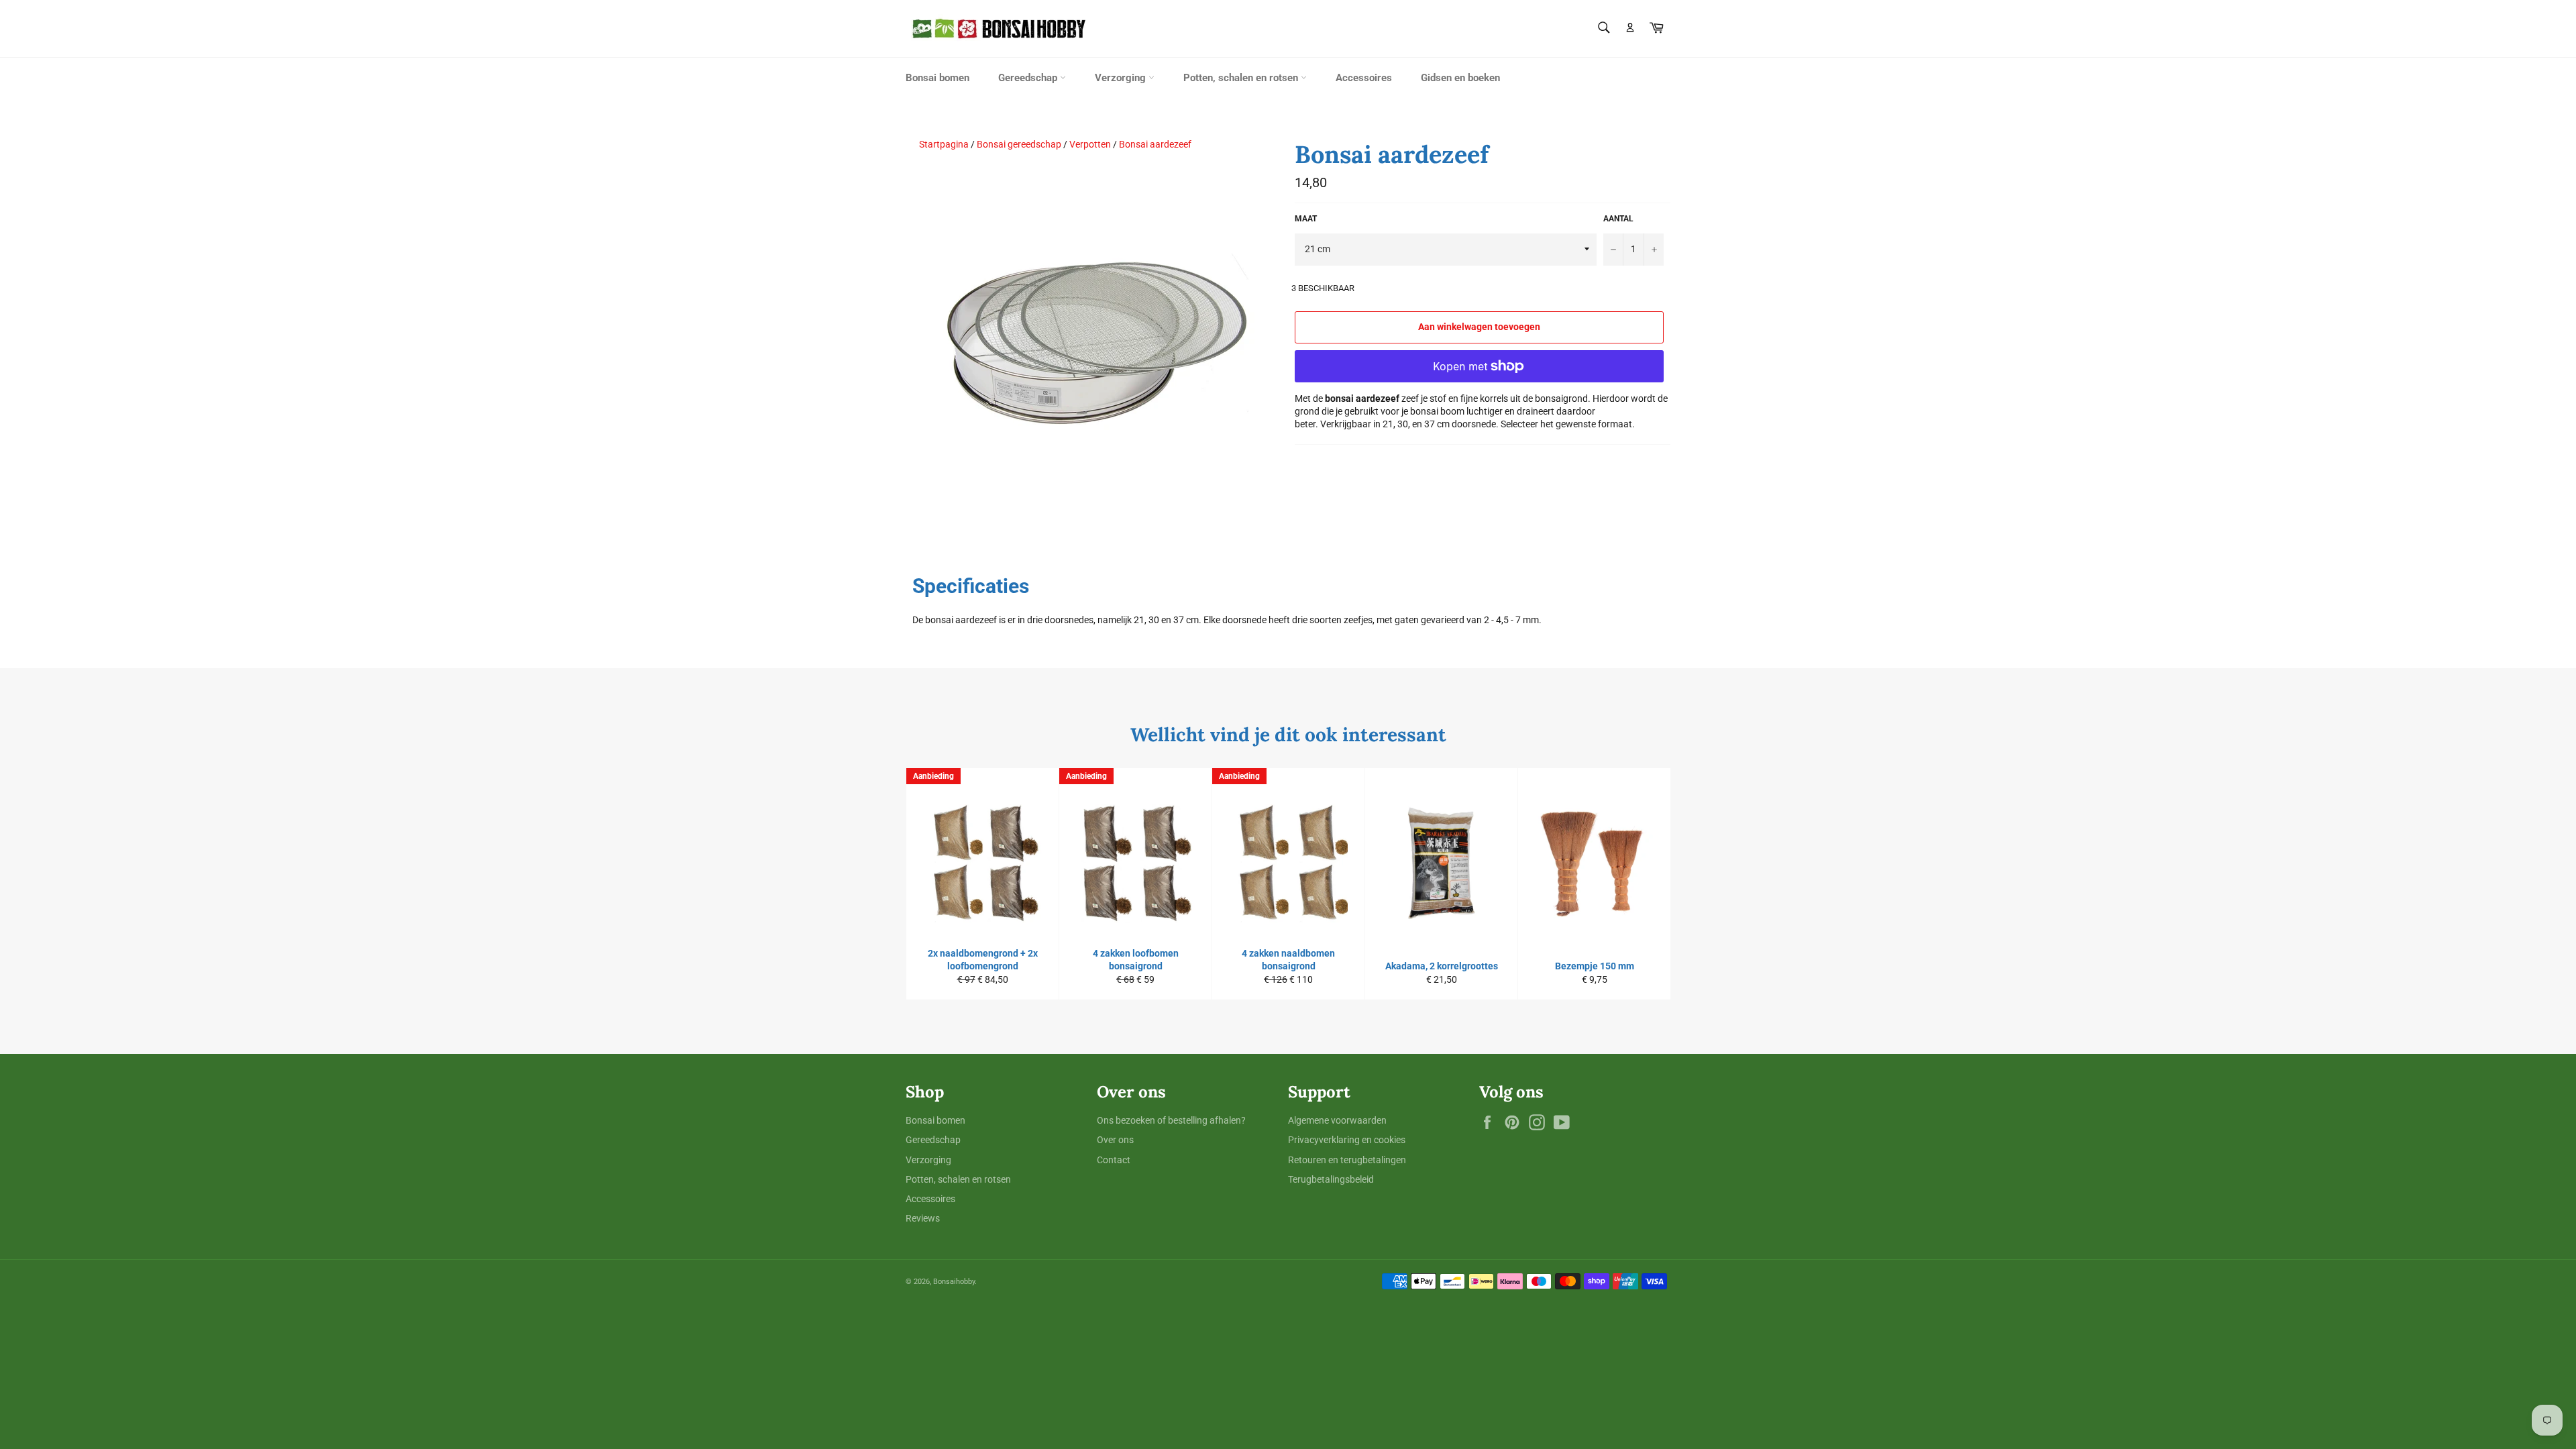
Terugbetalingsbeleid (1331, 1179)
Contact (1114, 1160)
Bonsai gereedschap (1019, 144)
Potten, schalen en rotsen (1242, 78)
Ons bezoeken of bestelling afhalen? (1171, 1120)
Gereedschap (1029, 78)
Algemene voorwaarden (1337, 1120)
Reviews (923, 1218)
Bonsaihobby (954, 1282)
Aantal (1618, 219)
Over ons (1115, 1140)
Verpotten (1090, 144)
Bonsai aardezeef (1155, 144)
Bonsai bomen (937, 78)
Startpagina (944, 144)
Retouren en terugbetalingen (1347, 1160)
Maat (1306, 219)
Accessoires (1364, 78)
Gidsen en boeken (1460, 78)
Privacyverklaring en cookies (1347, 1140)
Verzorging (1122, 78)
